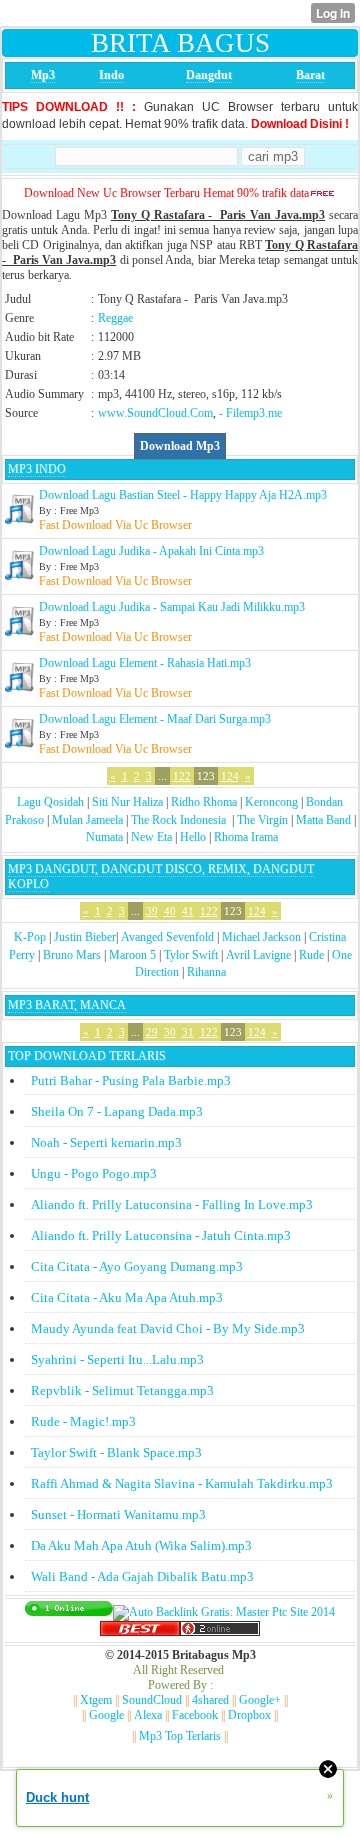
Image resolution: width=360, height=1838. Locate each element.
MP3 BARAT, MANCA (67, 1005)
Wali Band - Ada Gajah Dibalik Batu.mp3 (142, 1576)
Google (106, 1715)
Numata (104, 837)
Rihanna (206, 972)
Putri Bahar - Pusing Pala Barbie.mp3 (131, 1080)
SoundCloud (152, 1700)
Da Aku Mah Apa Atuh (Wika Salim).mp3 (141, 1545)
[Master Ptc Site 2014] (224, 1612)
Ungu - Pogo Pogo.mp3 (94, 1173)
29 (152, 1032)
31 (188, 1032)
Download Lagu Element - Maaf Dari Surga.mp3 (155, 719)
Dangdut (209, 75)
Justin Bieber (85, 937)
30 (170, 1032)
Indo (111, 75)
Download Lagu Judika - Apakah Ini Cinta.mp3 (151, 551)
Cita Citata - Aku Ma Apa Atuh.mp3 (127, 1297)
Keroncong (271, 802)
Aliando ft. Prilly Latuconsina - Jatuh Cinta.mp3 (161, 1235)
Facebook (195, 1715)
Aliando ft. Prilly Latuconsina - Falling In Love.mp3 (172, 1204)
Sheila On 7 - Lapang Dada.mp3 (117, 1111)
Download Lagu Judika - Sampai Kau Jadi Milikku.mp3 (172, 607)
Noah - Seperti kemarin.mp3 (106, 1142)
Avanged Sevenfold (167, 937)
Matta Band (323, 820)
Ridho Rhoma (204, 802)
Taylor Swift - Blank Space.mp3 (116, 1452)
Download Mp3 (180, 446)
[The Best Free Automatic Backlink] (140, 1632)
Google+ (260, 1700)
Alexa (148, 1715)
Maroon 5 (132, 955)
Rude (311, 955)
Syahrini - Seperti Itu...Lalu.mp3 (117, 1359)
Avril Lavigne (258, 955)
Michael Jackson (261, 937)
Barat (310, 75)
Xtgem (96, 1700)
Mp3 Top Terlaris (180, 1736)
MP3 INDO (37, 469)
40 (170, 911)
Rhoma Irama (246, 837)
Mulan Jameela (87, 820)
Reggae (115, 318)
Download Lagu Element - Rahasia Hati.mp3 (145, 663)
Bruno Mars (72, 955)
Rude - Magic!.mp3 (83, 1421)
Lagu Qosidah (50, 802)
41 (188, 911)
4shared (210, 1700)
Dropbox (249, 1715)
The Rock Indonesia (180, 820)
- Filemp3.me (250, 413)
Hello (193, 837)
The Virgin (262, 820)
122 (182, 776)
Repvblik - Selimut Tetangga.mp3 (122, 1390)
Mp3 (43, 75)
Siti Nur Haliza (127, 802)
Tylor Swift (191, 955)
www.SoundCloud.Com (155, 413)
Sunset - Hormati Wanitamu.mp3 (118, 1514)
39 (152, 911)
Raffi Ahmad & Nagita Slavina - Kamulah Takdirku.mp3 (182, 1483)
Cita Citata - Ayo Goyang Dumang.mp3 (137, 1266)
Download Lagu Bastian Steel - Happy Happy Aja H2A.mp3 (183, 495)
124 (230, 776)
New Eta (151, 837)
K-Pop (30, 937)
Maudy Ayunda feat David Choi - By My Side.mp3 (168, 1328)
